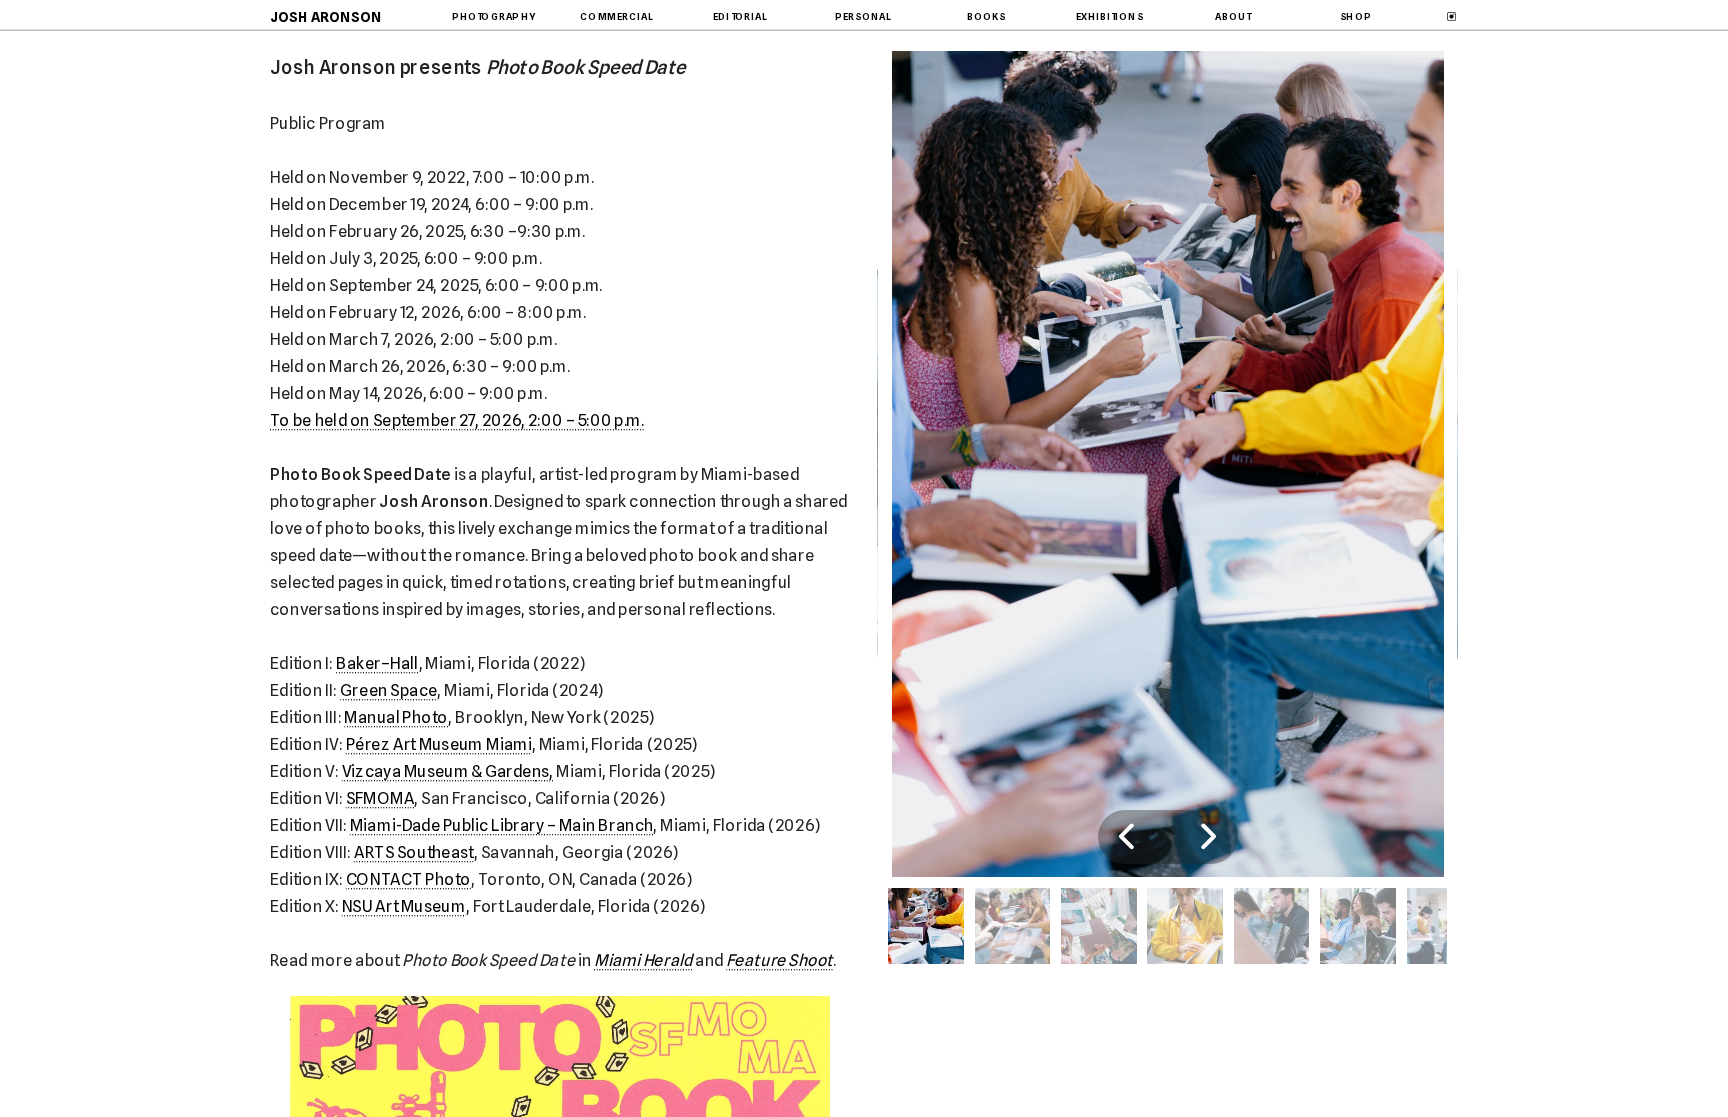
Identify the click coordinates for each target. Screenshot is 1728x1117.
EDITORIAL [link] (740, 17)
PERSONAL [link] (863, 17)
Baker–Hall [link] (377, 663)
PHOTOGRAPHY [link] (494, 17)
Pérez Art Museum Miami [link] (439, 744)
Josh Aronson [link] (326, 16)
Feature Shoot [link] (779, 960)
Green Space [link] (388, 690)
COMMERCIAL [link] (616, 17)
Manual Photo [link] (396, 717)
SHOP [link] (1356, 17)
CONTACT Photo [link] (409, 879)
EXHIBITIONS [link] (1109, 17)
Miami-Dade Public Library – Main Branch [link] (502, 825)
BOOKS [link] (986, 17)
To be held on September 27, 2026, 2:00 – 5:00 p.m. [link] (457, 420)
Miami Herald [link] (643, 960)
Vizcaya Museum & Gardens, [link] (448, 771)
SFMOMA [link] (380, 798)
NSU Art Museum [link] (404, 906)
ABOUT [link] (1232, 17)
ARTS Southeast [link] (414, 852)
